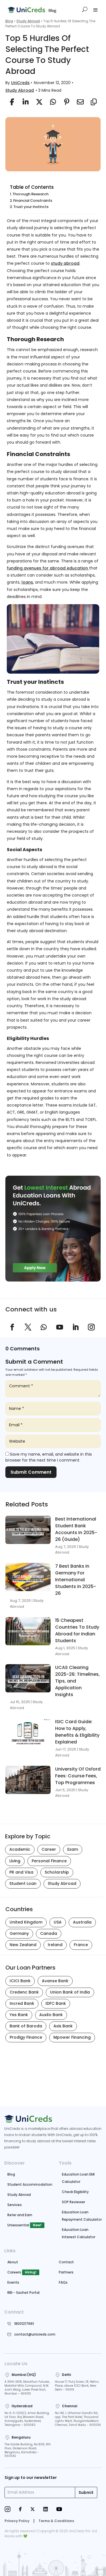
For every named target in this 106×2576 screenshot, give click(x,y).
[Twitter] (33, 2510)
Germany (19, 1933)
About (13, 2262)
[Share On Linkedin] (24, 102)
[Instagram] (7, 2510)
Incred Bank (22, 2003)
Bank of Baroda (26, 2026)
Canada (49, 1933)
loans (27, 582)
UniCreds (20, 83)
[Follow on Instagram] (91, 1327)
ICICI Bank (20, 1981)
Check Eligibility (75, 2192)
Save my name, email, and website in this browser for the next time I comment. (49, 1457)
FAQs (63, 2282)
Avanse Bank (55, 1981)
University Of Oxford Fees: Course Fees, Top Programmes (78, 1776)
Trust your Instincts (31, 207)
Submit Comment (31, 1472)
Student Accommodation (30, 2184)
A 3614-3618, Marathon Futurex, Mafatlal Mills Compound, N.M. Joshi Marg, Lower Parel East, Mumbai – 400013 (27, 2388)
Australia (82, 1922)
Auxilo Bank (51, 2015)
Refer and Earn (20, 2215)
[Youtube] (59, 2510)
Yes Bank (19, 2015)
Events (13, 2282)
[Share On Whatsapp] (51, 102)
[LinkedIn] (46, 2510)
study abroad (65, 263)
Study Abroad (28, 21)
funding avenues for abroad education (48, 568)
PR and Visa (21, 1872)
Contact (66, 2262)
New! (37, 2225)
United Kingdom (26, 1922)
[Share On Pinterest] (65, 102)
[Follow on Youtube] (60, 1327)
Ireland (55, 1945)
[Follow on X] (28, 1327)
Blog (9, 21)
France (81, 1945)
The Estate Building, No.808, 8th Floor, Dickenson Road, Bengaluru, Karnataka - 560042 (28, 2450)
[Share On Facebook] (11, 102)
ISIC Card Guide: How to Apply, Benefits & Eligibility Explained (77, 1732)
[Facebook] (20, 2510)
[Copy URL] (92, 102)
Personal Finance (49, 1861)
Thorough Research (31, 194)
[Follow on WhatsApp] (44, 1327)
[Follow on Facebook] (12, 1327)
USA (58, 1922)
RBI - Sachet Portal (23, 2293)
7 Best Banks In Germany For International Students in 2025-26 (76, 1580)
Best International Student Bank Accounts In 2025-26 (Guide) (76, 1529)
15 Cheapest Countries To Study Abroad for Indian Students (77, 1630)
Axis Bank (63, 2026)
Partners (66, 2272)
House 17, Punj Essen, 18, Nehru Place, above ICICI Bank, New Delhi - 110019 (77, 2386)
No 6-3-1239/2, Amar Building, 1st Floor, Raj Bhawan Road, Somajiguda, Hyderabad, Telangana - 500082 (27, 2419)
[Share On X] (38, 102)
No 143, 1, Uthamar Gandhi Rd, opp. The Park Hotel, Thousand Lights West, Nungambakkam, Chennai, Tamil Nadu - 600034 (78, 2419)
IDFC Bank (56, 2003)
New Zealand (23, 1945)
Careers (14, 2272)
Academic (20, 1849)
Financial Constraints (33, 201)
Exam (73, 1849)
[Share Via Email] (79, 102)
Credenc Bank (24, 1992)
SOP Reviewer (73, 2202)
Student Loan (23, 1883)
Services (15, 2205)
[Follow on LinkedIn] (75, 1327)
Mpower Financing (72, 2037)
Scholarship (57, 1872)
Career (49, 1849)
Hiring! (31, 2272)
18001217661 (24, 2324)
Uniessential (18, 2225)
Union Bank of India (70, 1992)
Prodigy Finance (26, 2037)
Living (15, 1861)
